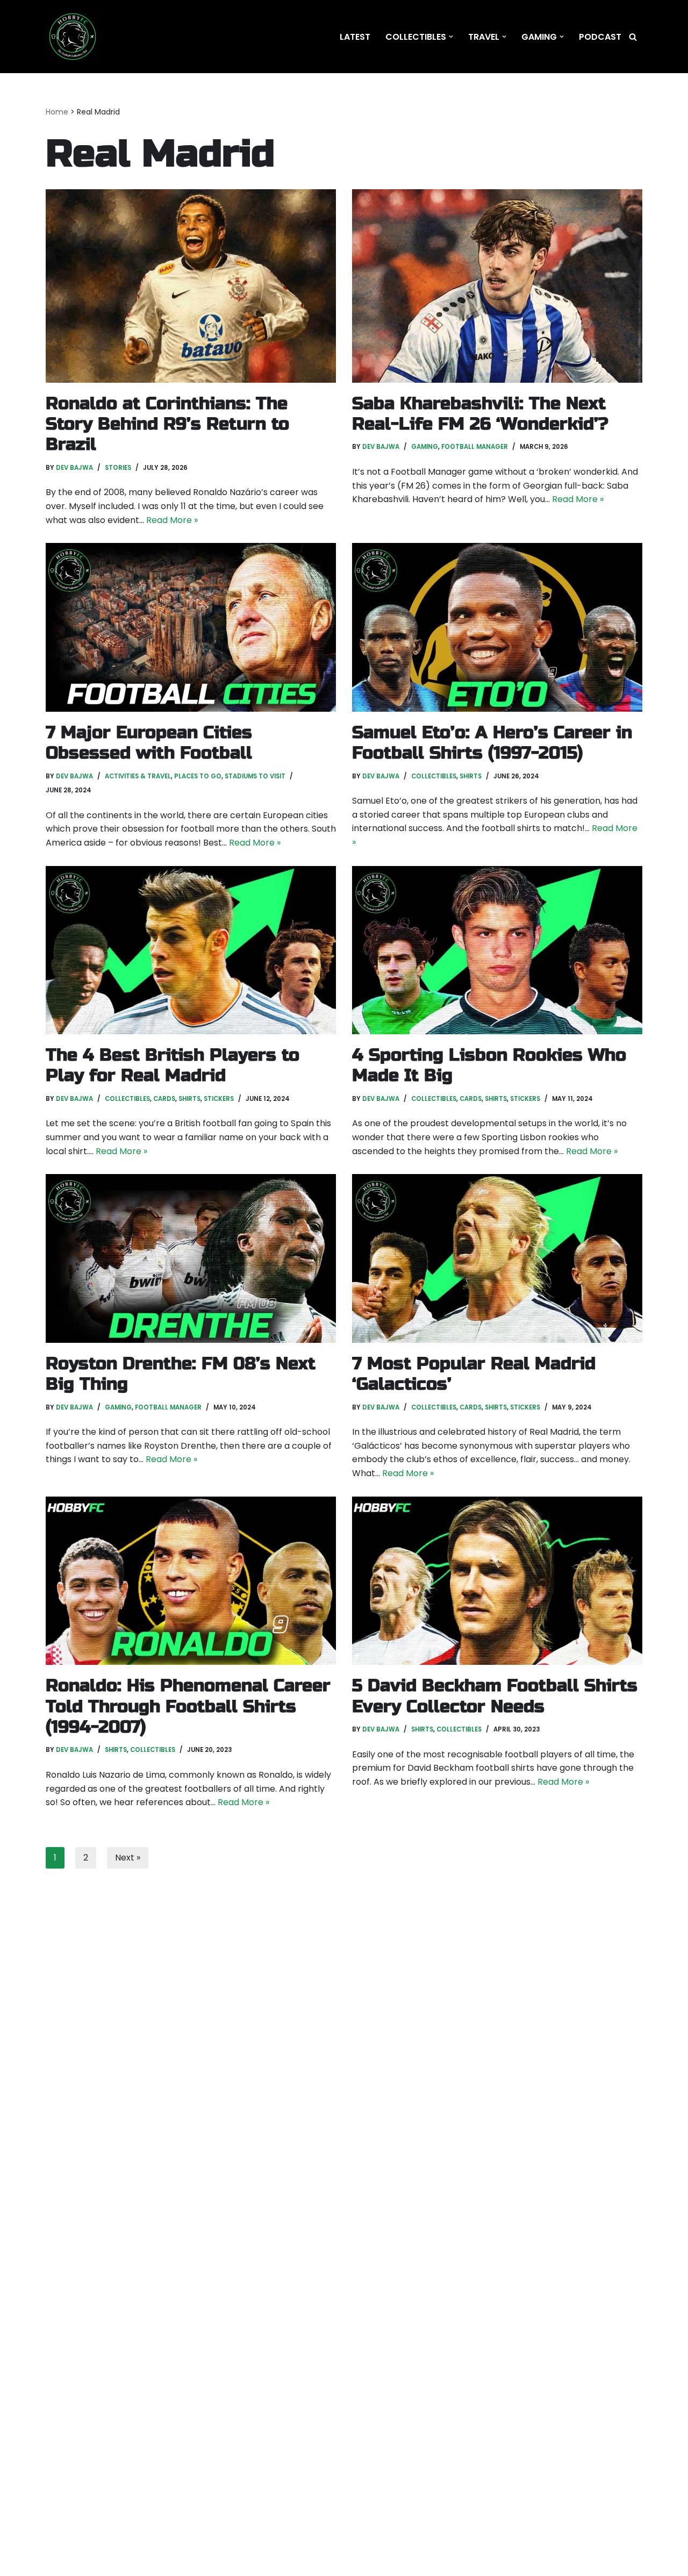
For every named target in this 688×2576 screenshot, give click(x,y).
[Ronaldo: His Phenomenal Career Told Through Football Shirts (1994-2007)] (191, 1581)
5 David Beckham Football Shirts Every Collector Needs (495, 1696)
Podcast (600, 37)
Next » (128, 1858)
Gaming (425, 447)
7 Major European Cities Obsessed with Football (149, 743)
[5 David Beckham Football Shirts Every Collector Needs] (497, 1581)
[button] (451, 37)
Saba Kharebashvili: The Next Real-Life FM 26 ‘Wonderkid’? (480, 414)
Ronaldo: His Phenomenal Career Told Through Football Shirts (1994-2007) (188, 1706)
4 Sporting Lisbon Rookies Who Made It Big (489, 1065)
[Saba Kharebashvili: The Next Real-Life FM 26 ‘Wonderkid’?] (497, 286)
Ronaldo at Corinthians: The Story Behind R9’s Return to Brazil (167, 424)
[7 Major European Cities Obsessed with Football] (191, 627)
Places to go (198, 776)
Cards (164, 1099)
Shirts (471, 776)
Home (57, 112)
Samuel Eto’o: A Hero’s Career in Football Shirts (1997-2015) (492, 743)
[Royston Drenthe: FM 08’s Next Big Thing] (191, 1258)
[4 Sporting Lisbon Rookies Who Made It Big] (497, 950)
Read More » (172, 520)
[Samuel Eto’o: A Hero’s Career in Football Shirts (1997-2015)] (497, 627)
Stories (118, 468)
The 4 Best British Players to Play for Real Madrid (173, 1065)
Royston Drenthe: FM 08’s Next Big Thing (181, 1374)
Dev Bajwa (74, 468)
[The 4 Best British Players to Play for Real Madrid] (191, 950)
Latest (355, 37)
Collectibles (434, 776)
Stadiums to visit (255, 776)
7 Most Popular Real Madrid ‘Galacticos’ (474, 1374)
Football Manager (475, 447)
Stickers (219, 1099)
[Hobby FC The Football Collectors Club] (73, 37)
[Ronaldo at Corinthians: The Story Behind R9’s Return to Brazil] (191, 286)
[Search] (633, 37)
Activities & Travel (138, 776)
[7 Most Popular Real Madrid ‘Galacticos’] (497, 1258)
